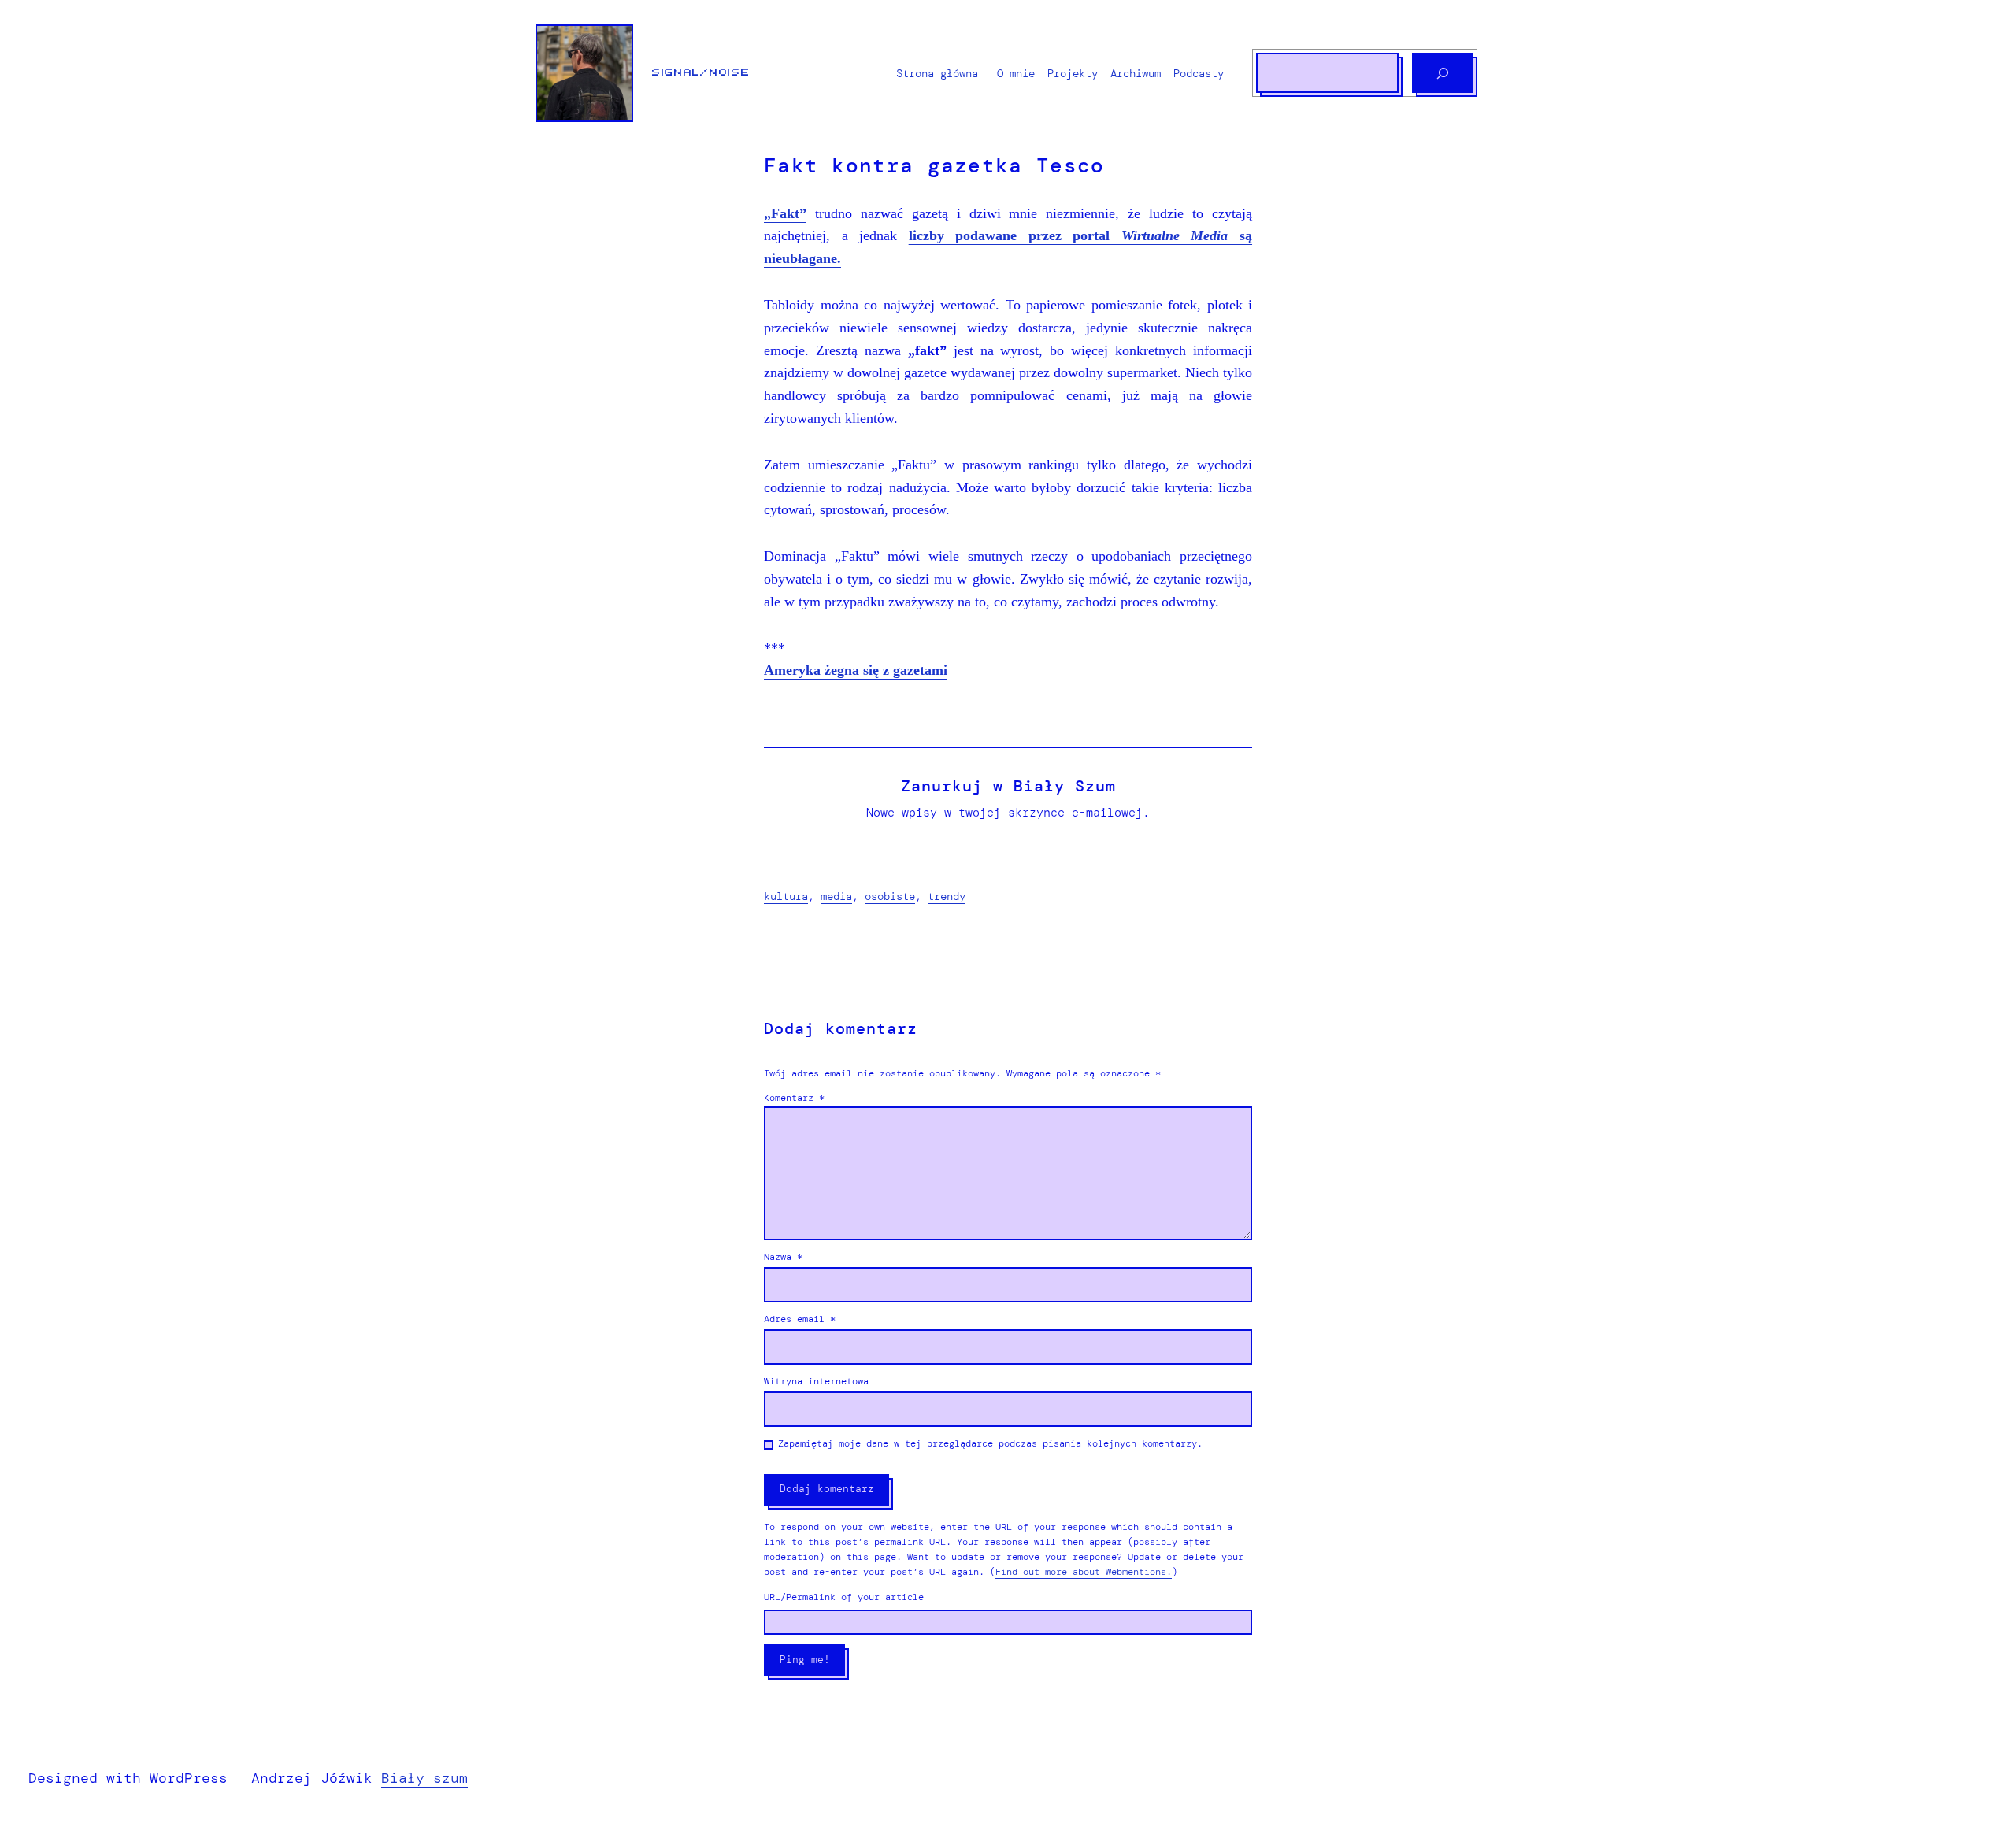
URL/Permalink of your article (844, 1597)
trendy (947, 896)
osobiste (890, 896)
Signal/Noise (701, 72)
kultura (786, 896)
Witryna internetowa (816, 1381)
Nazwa (783, 1257)
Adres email (800, 1319)
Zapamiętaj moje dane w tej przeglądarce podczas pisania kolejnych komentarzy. (990, 1443)
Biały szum (424, 1778)
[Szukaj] (1443, 73)
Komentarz (794, 1098)
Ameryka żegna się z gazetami (856, 670)
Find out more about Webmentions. (1084, 1572)
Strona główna (937, 73)
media (836, 896)
